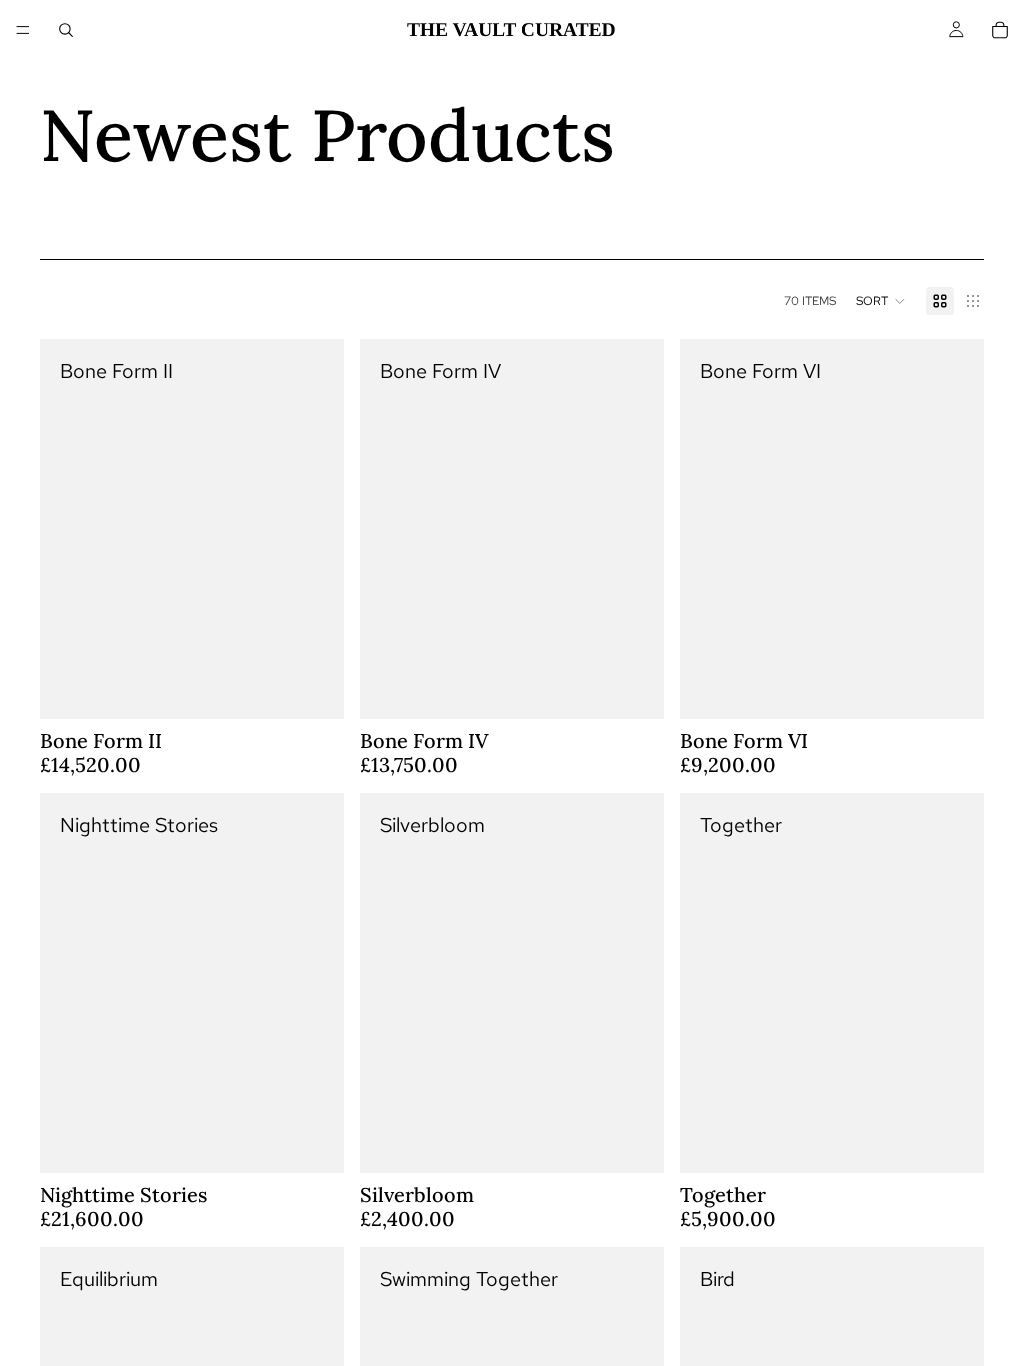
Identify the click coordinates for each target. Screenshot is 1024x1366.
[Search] (66, 30)
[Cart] (1000, 30)
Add (330, 688)
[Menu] (23, 30)
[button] (881, 301)
